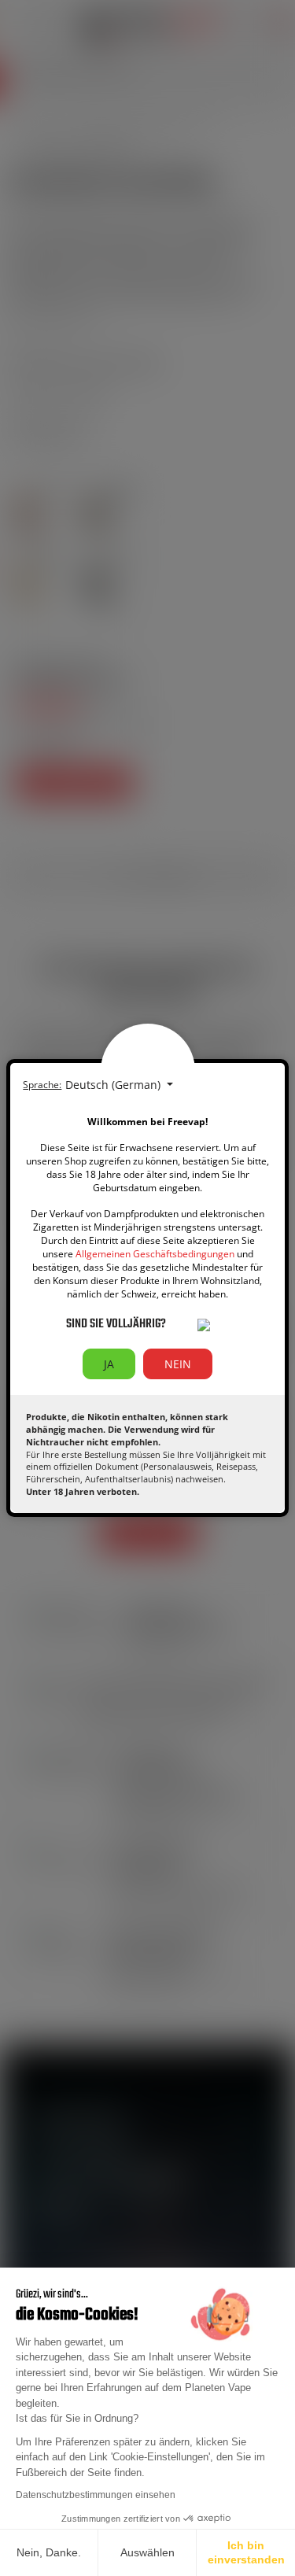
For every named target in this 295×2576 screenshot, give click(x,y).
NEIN (178, 1364)
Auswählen (147, 2552)
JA (109, 1364)
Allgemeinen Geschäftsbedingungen (155, 1254)
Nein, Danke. (49, 2552)
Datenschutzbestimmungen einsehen (96, 2495)
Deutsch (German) (114, 1085)
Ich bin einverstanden (246, 2552)
